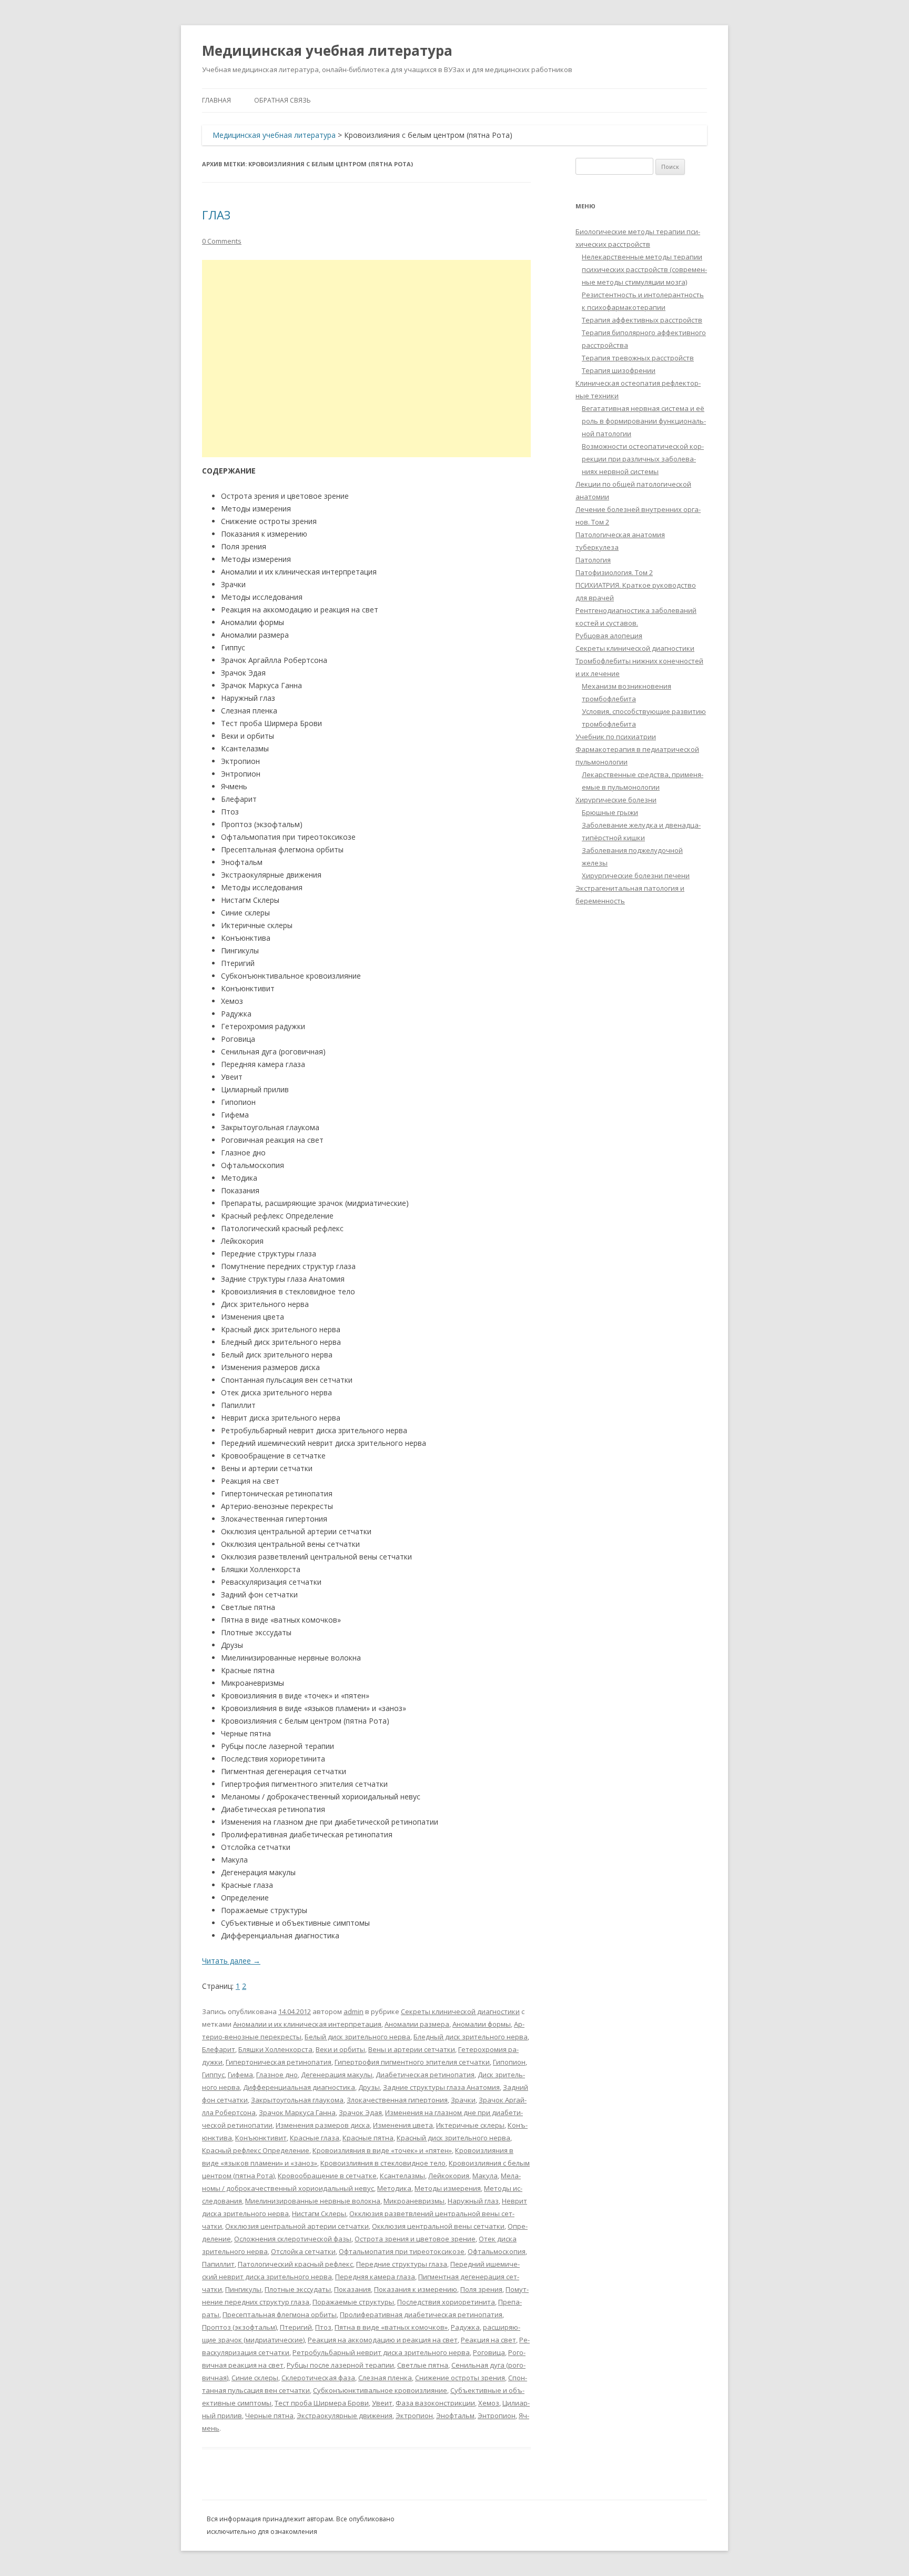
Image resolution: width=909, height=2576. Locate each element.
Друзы (369, 2087)
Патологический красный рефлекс (295, 2264)
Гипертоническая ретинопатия (279, 2062)
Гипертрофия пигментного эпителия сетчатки (412, 2062)
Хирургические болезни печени (636, 876)
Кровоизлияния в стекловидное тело (383, 2163)
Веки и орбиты (340, 2049)
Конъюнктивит (261, 2138)
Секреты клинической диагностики (460, 2011)
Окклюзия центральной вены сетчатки (438, 2226)
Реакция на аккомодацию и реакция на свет (383, 2340)
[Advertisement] (366, 359)
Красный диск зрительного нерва (453, 2138)
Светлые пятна (423, 2365)
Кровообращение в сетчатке (327, 2176)
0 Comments (222, 241)
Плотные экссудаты (298, 2289)
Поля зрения (481, 2289)
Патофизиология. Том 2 (614, 572)
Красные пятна (368, 2138)
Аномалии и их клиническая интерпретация (307, 2024)
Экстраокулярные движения (345, 2416)
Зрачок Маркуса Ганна (297, 2112)
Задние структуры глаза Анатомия (441, 2087)
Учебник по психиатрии (616, 737)
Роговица (489, 2352)
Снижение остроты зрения (460, 2378)
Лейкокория (449, 2176)
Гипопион (509, 2062)
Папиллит (218, 2264)
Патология (593, 560)
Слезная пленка (385, 2378)
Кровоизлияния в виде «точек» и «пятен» (382, 2150)
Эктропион (414, 2416)
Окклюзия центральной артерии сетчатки (297, 2226)
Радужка (465, 2327)
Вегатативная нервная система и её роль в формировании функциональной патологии (644, 421)
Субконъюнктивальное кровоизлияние (380, 2390)
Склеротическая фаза (318, 2378)
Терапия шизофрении (619, 370)
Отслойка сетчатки (303, 2251)
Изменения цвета (403, 2125)
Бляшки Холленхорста (275, 2049)
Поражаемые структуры (353, 2302)
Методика (394, 2188)
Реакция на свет (488, 2340)
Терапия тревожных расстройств (638, 358)
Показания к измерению (416, 2289)
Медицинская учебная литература (327, 51)
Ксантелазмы (402, 2176)
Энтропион (497, 2416)
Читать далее (231, 1961)
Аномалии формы (482, 2024)
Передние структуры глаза (402, 2264)
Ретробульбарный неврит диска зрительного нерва (381, 2352)
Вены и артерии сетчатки (412, 2049)
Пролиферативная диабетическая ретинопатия (421, 2315)
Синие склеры (255, 2378)
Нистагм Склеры (319, 2213)
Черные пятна (269, 2416)
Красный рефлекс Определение (256, 2150)
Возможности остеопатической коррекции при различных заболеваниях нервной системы (643, 459)
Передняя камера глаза (375, 2277)
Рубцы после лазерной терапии (340, 2365)
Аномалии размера (417, 2024)
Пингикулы (243, 2289)
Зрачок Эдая (360, 2112)
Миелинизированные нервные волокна (313, 2201)
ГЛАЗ (216, 215)
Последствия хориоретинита (446, 2302)
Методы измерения (448, 2188)
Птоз (323, 2327)
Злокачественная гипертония (397, 2100)
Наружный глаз (473, 2201)
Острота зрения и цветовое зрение (415, 2239)
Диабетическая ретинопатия (425, 2075)
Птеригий (296, 2327)
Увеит (382, 2403)
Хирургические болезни (616, 800)
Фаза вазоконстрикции (435, 2403)
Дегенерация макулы (337, 2075)
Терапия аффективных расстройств (642, 320)
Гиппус (213, 2075)
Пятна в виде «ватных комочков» (391, 2327)
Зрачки (463, 2100)
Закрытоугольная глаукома (297, 2100)
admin (353, 2011)
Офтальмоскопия (497, 2251)
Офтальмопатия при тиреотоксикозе (402, 2251)
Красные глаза (315, 2138)
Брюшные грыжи (610, 812)
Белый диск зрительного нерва (357, 2037)
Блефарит (219, 2049)
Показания (352, 2289)
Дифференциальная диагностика (299, 2087)
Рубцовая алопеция (609, 636)
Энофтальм (455, 2416)
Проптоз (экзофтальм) (239, 2327)
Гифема (240, 2075)
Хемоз (489, 2403)
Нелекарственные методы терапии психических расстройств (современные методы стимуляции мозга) (644, 269)
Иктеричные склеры (470, 2125)
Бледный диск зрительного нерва (471, 2037)
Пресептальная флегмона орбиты (280, 2315)
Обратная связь (282, 100)
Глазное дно (277, 2075)
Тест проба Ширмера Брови (322, 2403)
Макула (485, 2176)
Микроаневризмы (414, 2201)
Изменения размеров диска (323, 2125)
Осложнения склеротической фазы (293, 2239)
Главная (216, 100)
